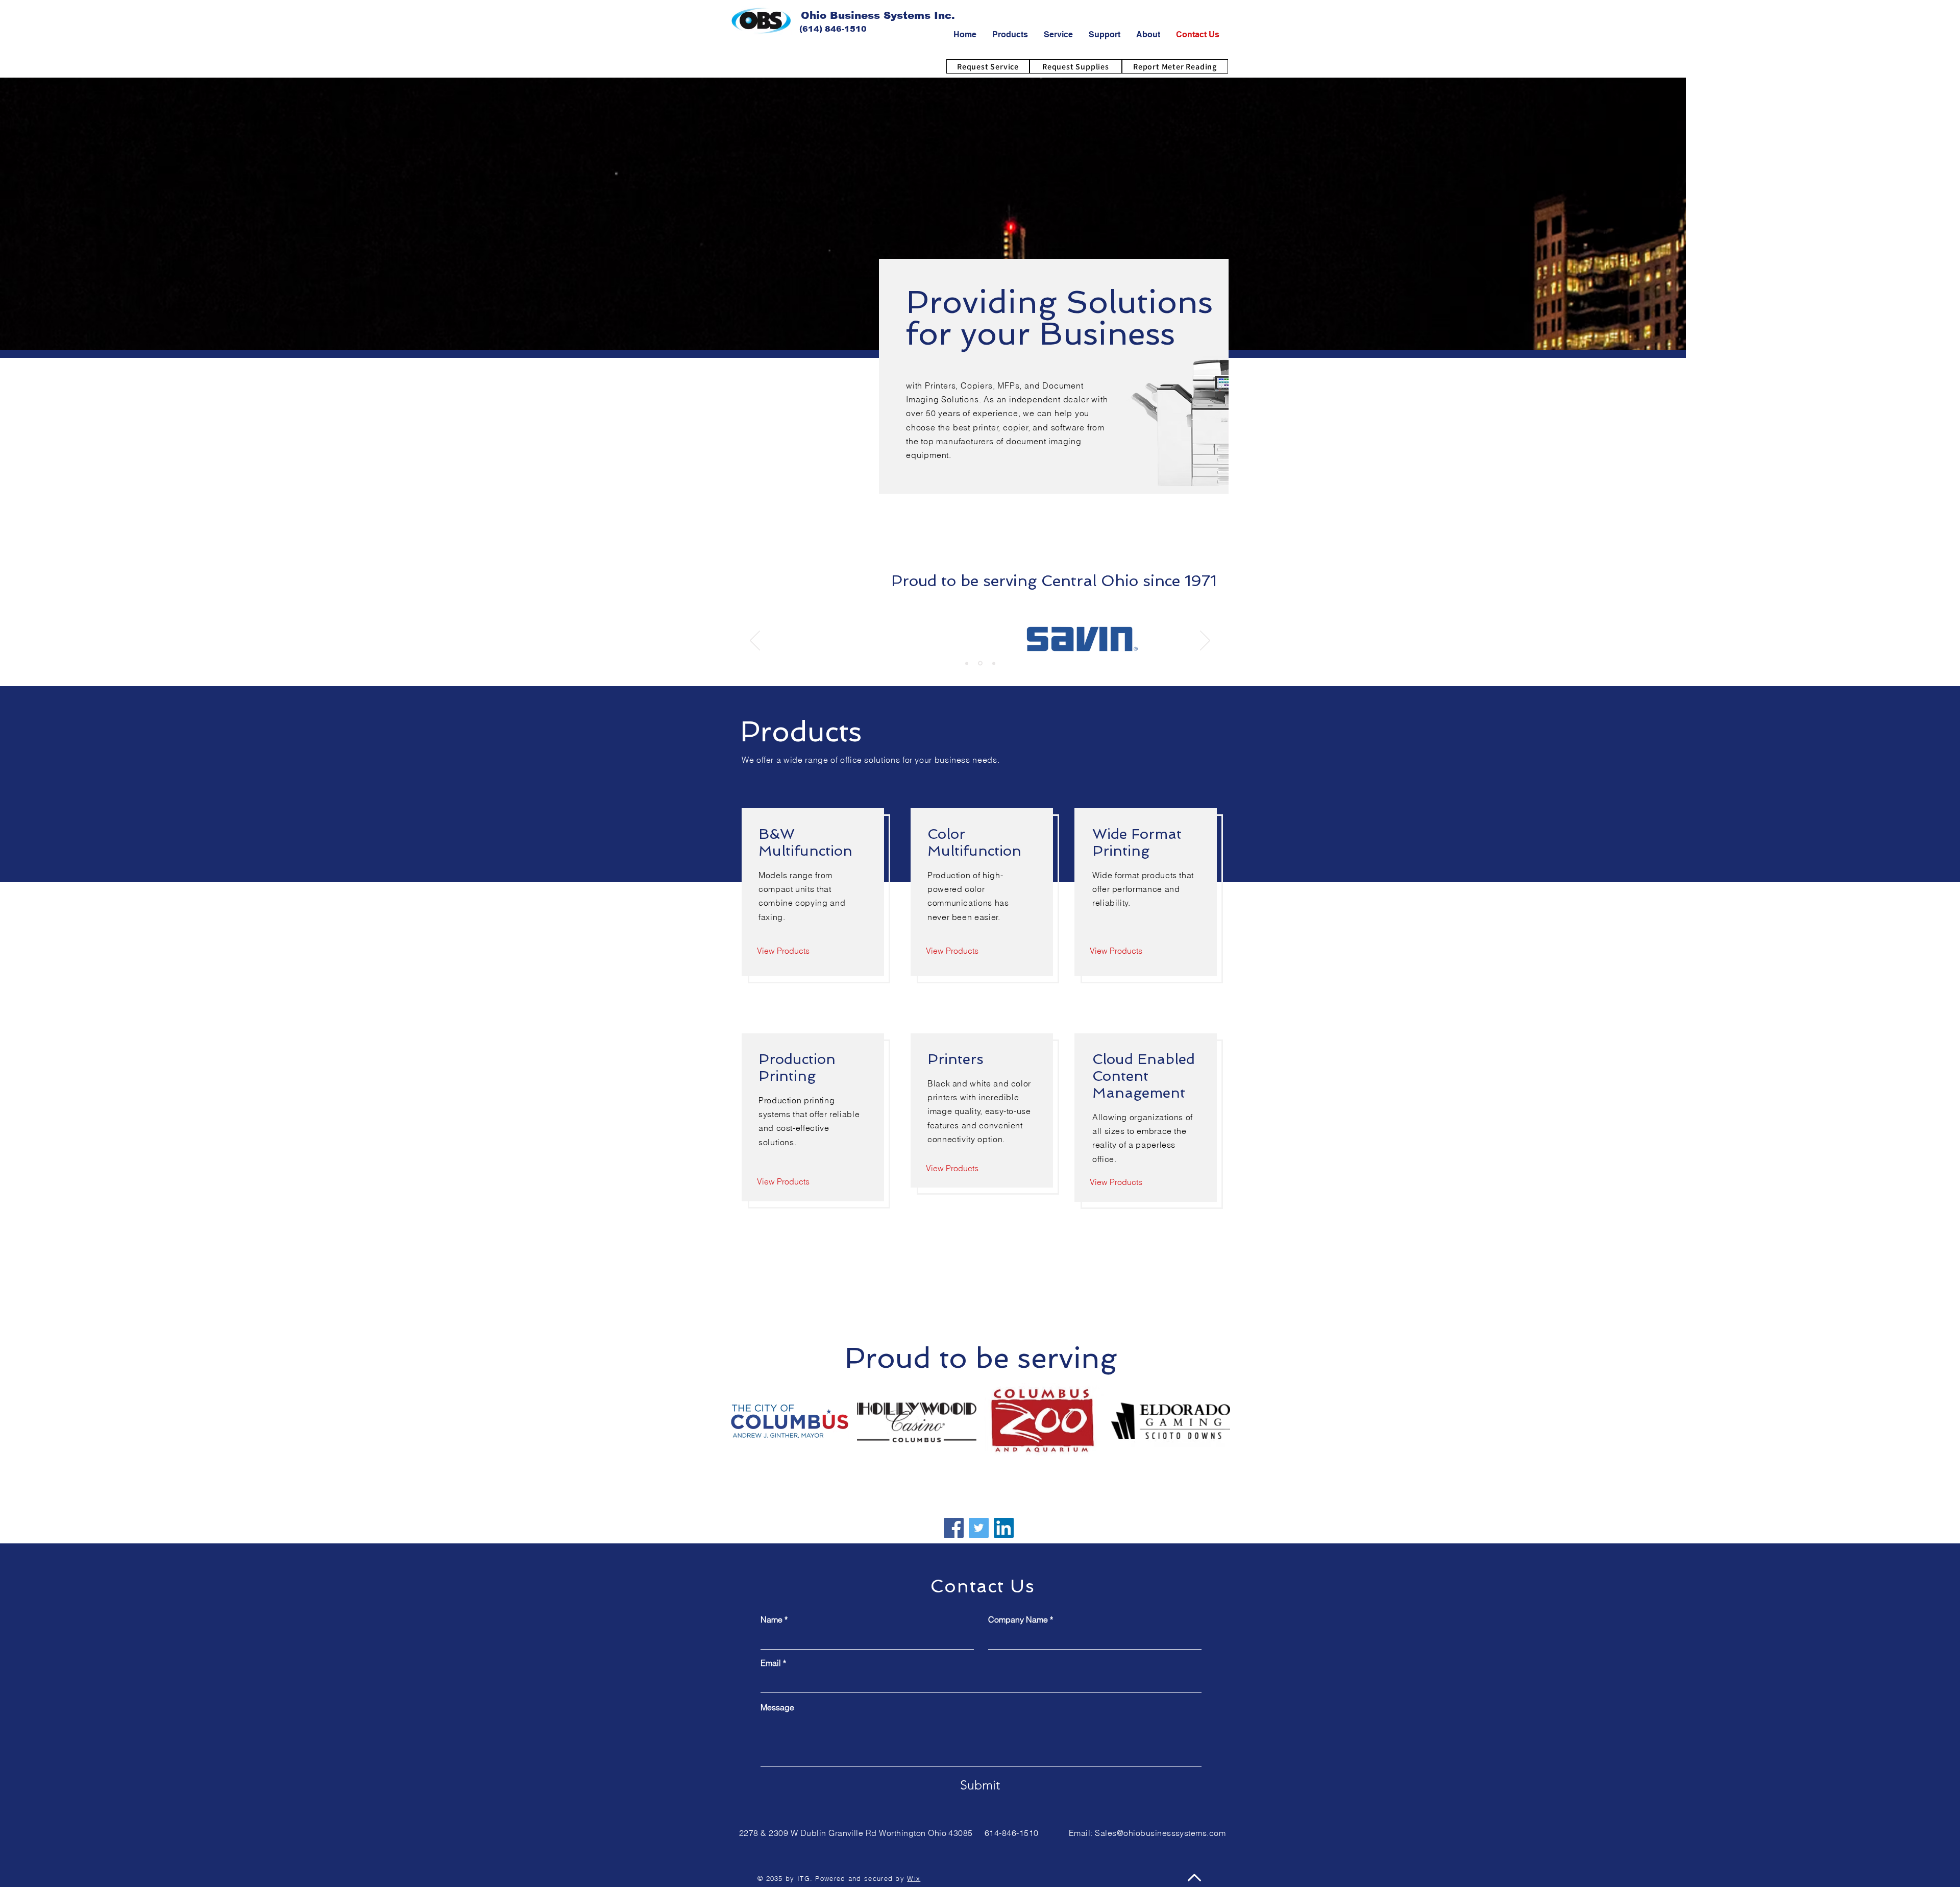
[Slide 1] (967, 663)
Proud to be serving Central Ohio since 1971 (1054, 581)
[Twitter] (979, 1528)
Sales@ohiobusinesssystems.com (1160, 1833)
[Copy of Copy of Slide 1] (993, 663)
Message (777, 1707)
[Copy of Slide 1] (979, 663)
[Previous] (755, 641)
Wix (914, 1878)
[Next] (1205, 641)
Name (771, 1619)
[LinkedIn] (1004, 1528)
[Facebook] (954, 1528)
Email (771, 1663)
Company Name (1018, 1619)
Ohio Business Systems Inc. (878, 15)
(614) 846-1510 (833, 29)
